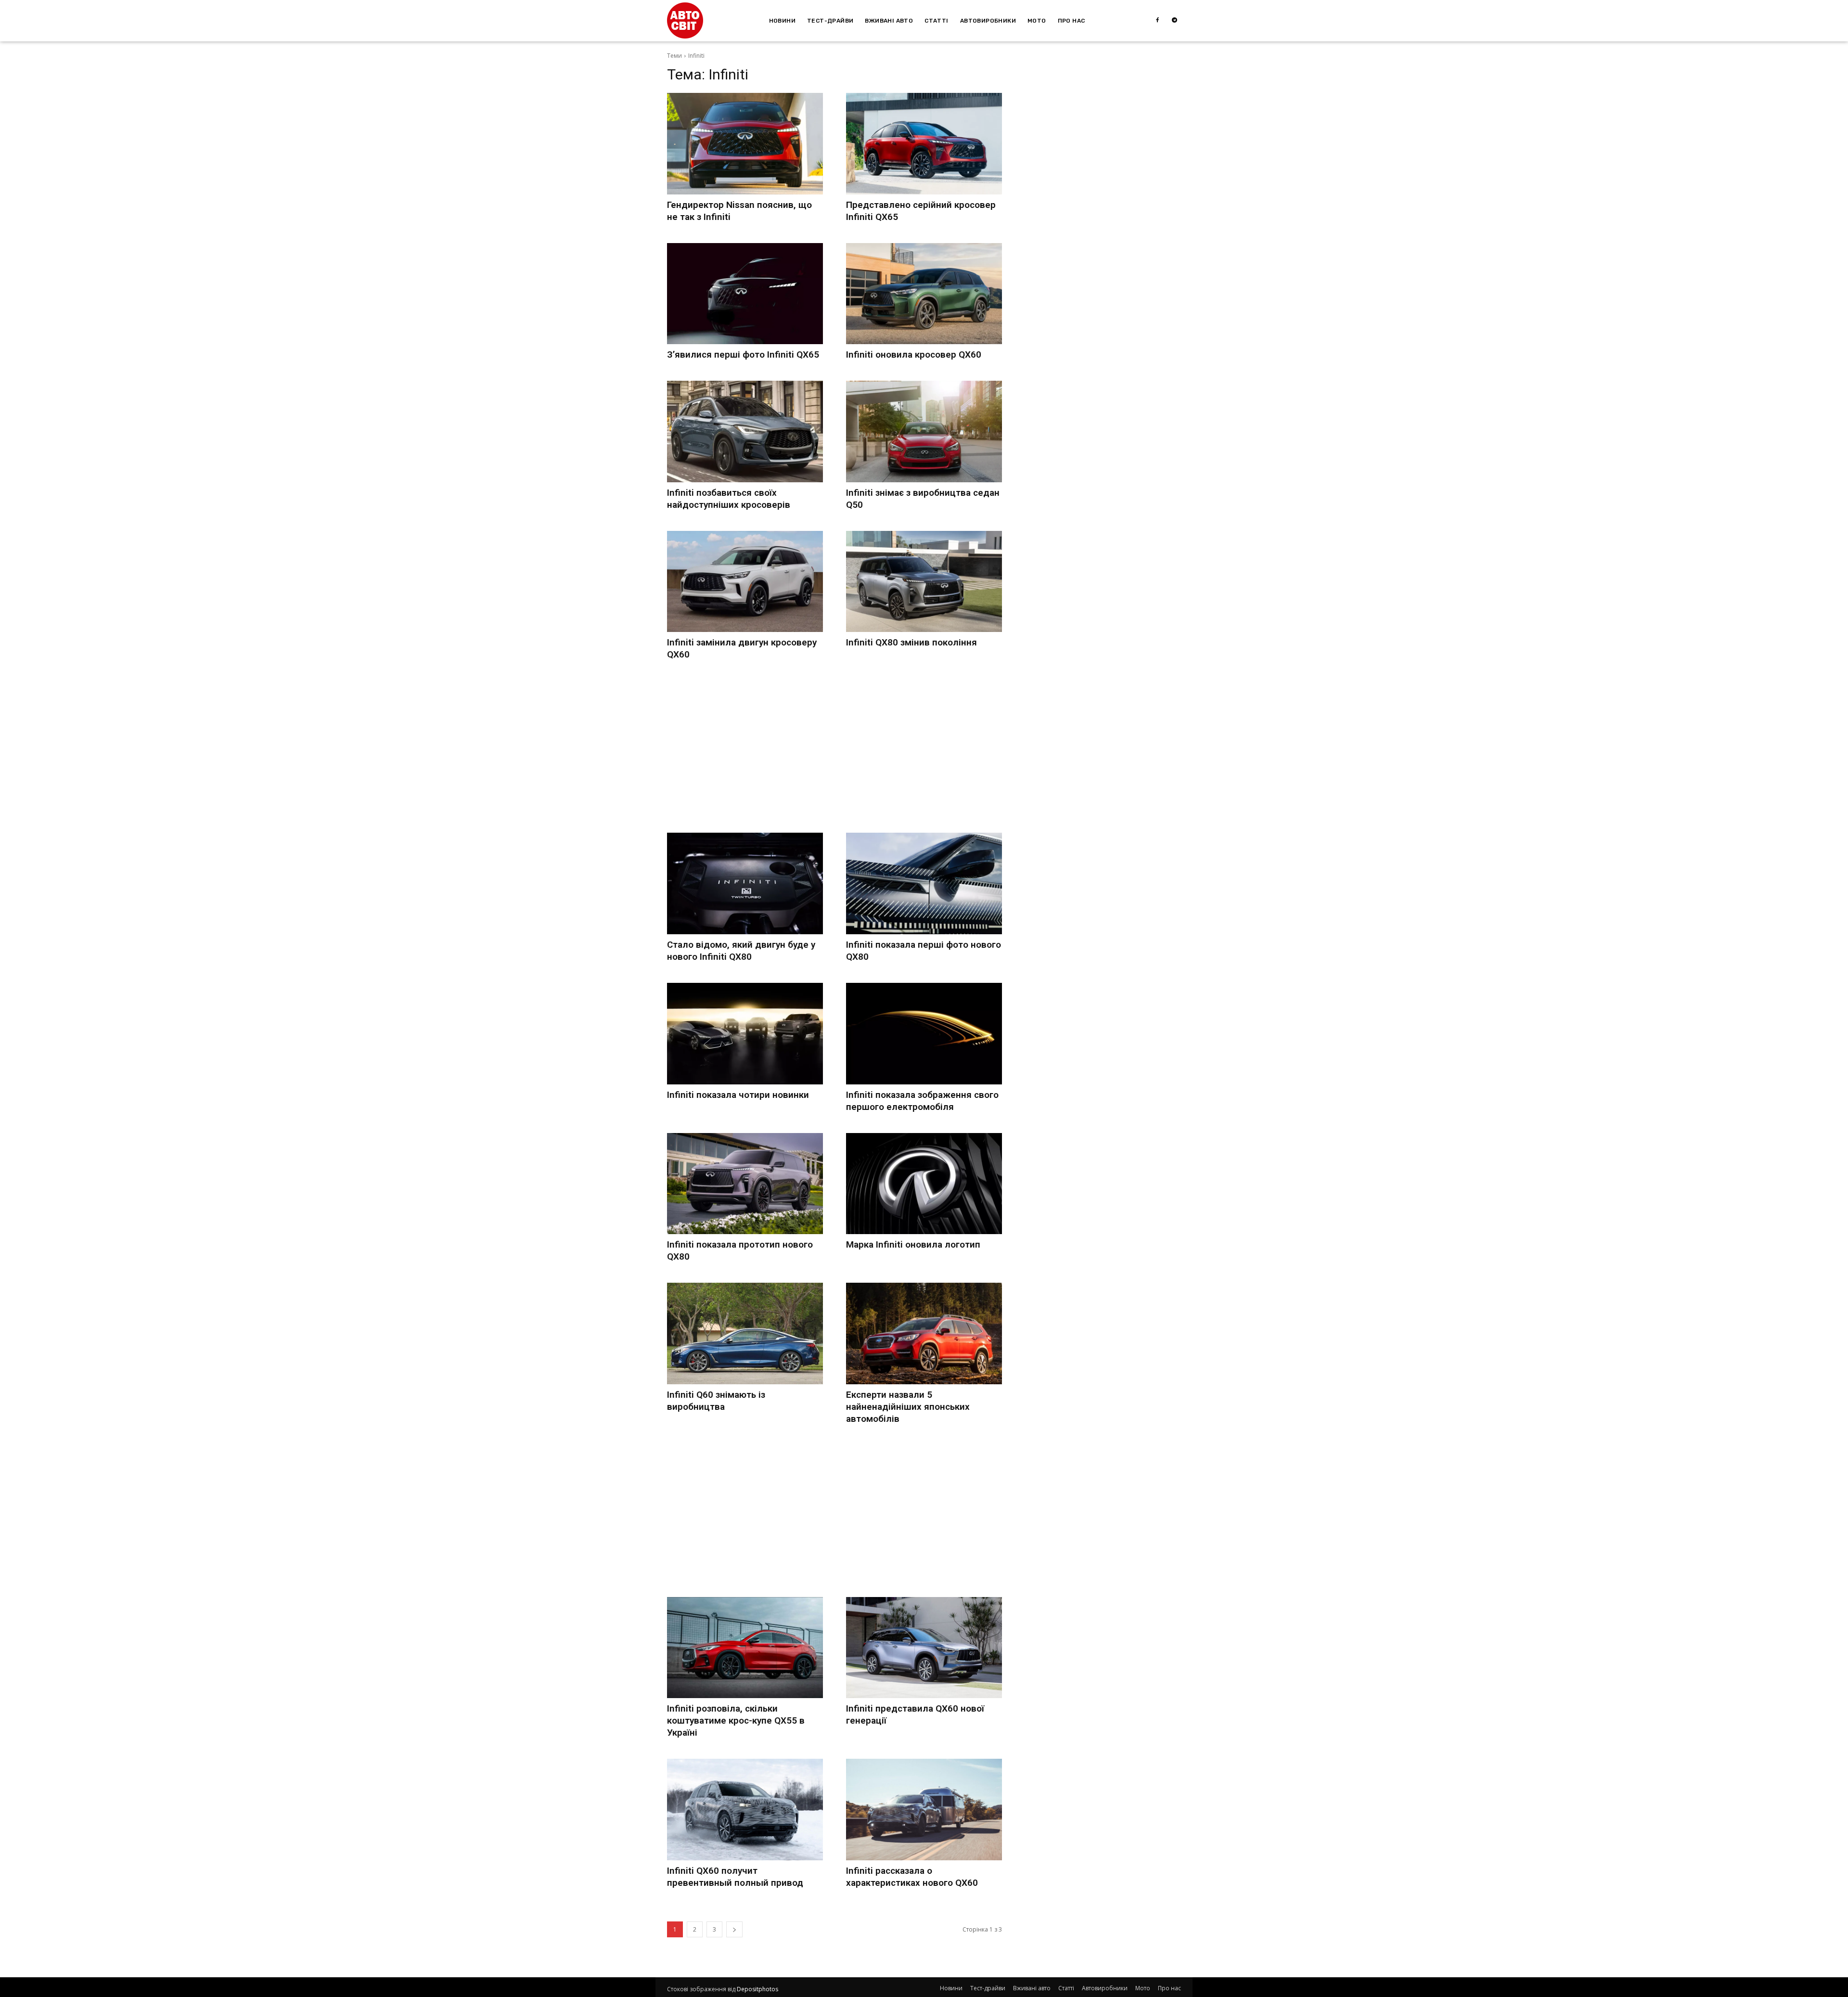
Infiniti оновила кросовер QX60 (914, 354)
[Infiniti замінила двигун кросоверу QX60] (745, 582)
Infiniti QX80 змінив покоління (911, 642)
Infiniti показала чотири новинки (738, 1095)
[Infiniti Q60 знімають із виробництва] (745, 1333)
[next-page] (734, 1929)
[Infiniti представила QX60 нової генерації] (924, 1648)
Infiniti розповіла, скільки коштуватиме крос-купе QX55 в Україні (736, 1720)
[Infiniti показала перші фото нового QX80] (924, 883)
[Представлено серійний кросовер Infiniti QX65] (924, 144)
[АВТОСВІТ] (685, 20)
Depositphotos (757, 1989)
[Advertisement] (834, 748)
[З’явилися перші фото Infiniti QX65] (745, 294)
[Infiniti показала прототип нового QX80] (745, 1184)
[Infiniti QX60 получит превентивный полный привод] (745, 1810)
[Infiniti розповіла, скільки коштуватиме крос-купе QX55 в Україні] (745, 1648)
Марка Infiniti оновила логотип (913, 1244)
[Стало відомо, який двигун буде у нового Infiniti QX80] (745, 883)
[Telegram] (1175, 21)
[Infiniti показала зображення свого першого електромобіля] (924, 1034)
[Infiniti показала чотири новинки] (745, 1034)
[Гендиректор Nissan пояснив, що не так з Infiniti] (745, 144)
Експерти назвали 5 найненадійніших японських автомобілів (908, 1407)
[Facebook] (1157, 21)
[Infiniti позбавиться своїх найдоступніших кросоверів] (745, 432)
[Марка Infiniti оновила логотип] (924, 1184)
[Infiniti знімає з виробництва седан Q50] (924, 432)
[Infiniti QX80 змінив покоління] (924, 582)
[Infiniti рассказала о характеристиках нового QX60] (924, 1810)
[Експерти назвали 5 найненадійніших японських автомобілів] (924, 1333)
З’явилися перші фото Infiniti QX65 (743, 354)
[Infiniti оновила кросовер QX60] (924, 294)
